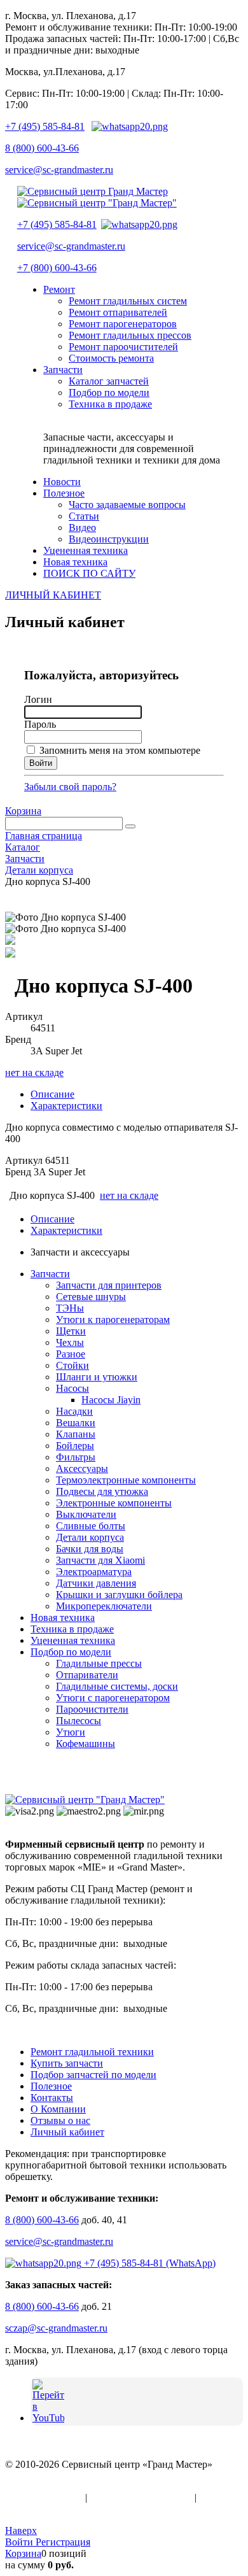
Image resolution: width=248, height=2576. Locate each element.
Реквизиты (29, 2509)
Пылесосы (79, 1721)
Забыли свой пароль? (70, 787)
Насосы (72, 1388)
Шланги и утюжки (97, 1377)
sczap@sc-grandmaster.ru (56, 2328)
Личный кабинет (67, 2132)
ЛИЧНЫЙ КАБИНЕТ (53, 595)
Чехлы (70, 1342)
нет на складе (34, 1072)
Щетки (71, 1331)
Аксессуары (82, 1468)
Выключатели (86, 1514)
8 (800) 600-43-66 (42, 148)
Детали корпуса (90, 1537)
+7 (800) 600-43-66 (57, 268)
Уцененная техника (73, 1640)
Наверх (21, 2530)
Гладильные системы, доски (117, 1686)
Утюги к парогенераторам (113, 1320)
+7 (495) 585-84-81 (45, 126)
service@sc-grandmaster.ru (59, 170)
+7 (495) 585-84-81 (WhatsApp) (148, 2263)
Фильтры (76, 1457)
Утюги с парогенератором (113, 1698)
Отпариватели (87, 1675)
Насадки (74, 1411)
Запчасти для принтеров (109, 1285)
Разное (71, 1354)
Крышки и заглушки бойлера (119, 1595)
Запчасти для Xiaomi (100, 1560)
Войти (20, 2542)
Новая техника (63, 1617)
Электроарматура (94, 1572)
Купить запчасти (67, 2063)
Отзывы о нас (60, 2120)
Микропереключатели (104, 1606)
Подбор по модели (71, 1652)
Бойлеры (75, 1446)
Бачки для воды (90, 1549)
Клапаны (76, 1434)
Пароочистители (92, 1709)
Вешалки (76, 1423)
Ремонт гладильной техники (92, 2052)
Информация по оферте (141, 2497)
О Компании (58, 2109)
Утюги (71, 1732)
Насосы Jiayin (111, 1400)
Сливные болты (91, 1526)
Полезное (51, 2086)
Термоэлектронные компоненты (126, 1480)
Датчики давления (96, 1583)
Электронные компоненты (114, 1503)
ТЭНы (70, 1308)
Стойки (72, 1365)
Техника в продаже (72, 1629)
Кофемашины (86, 1744)
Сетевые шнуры (91, 1297)
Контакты (52, 2098)
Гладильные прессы (99, 1663)
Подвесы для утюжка (102, 1491)
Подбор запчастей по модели (93, 2075)
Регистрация (63, 2542)
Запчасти (50, 1274)
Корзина (23, 811)
